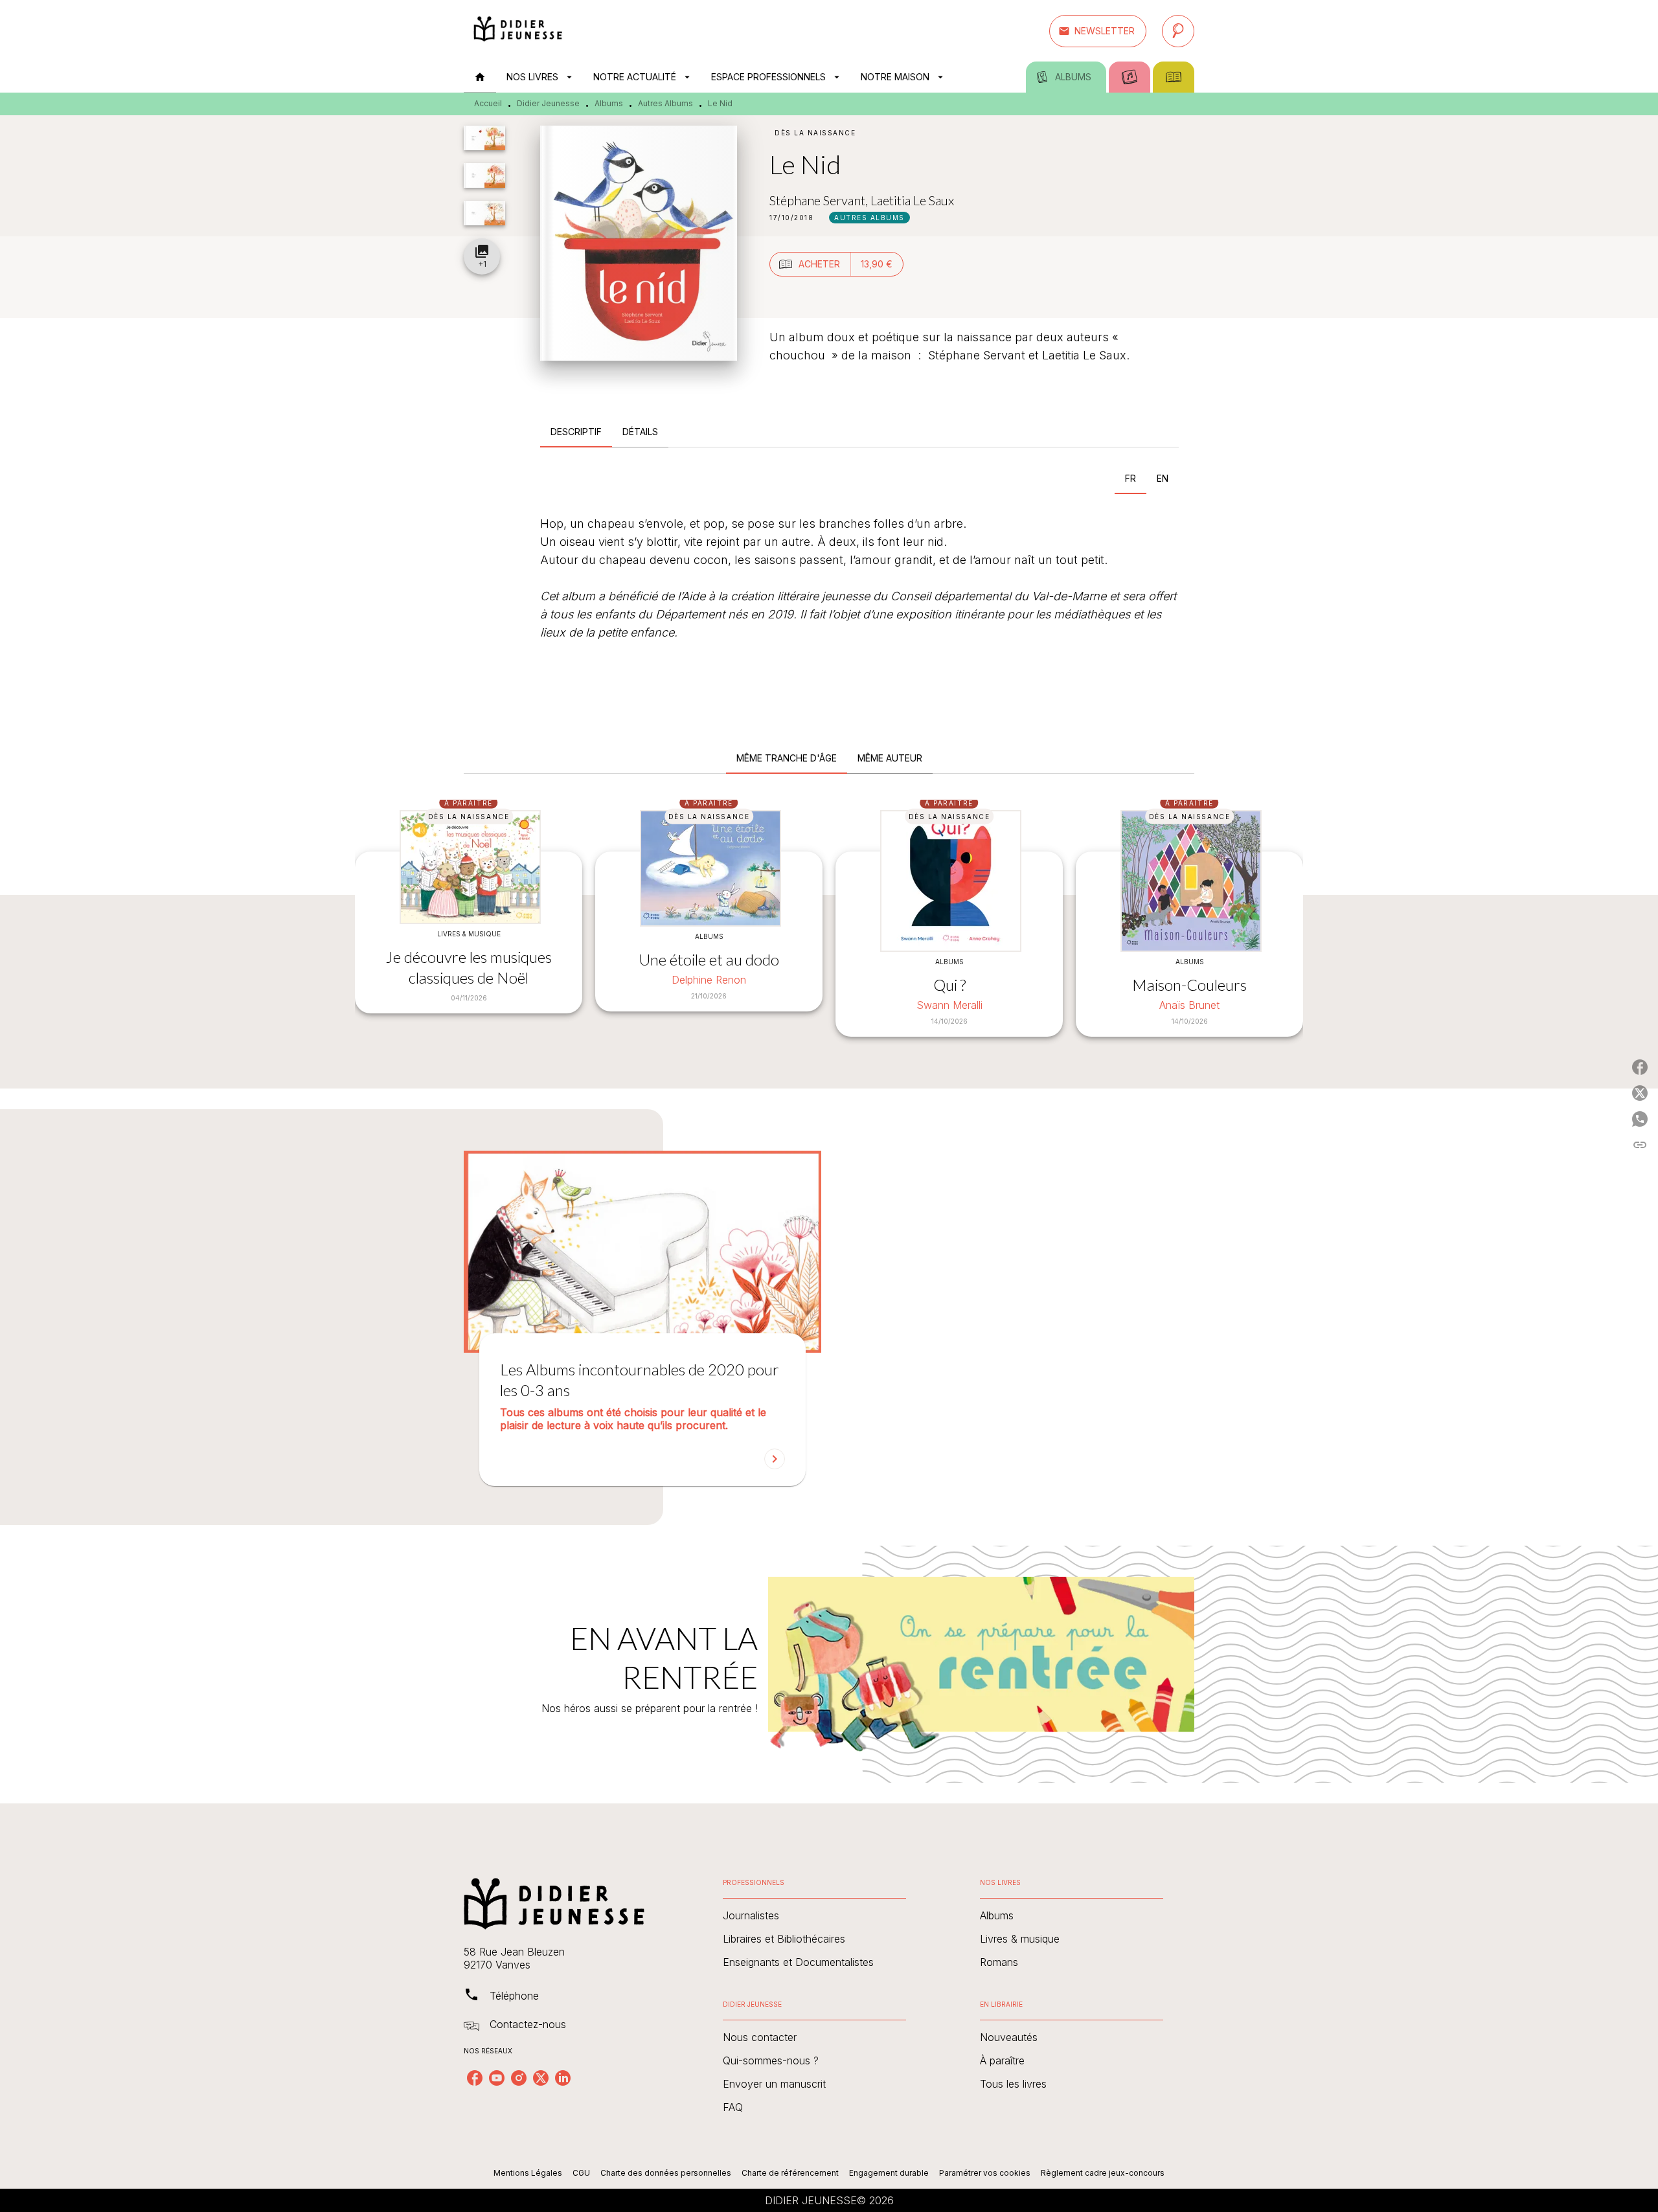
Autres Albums (665, 103)
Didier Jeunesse (548, 103)
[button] (1098, 31)
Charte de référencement (790, 2173)
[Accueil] (518, 31)
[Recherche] (1178, 31)
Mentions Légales (528, 2173)
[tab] (480, 77)
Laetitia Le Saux (912, 200)
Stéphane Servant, (820, 200)
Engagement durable (889, 2173)
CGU (581, 2173)
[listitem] (475, 2078)
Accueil (488, 103)
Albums (609, 103)
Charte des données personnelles (666, 2173)
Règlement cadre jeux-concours (1103, 2173)
